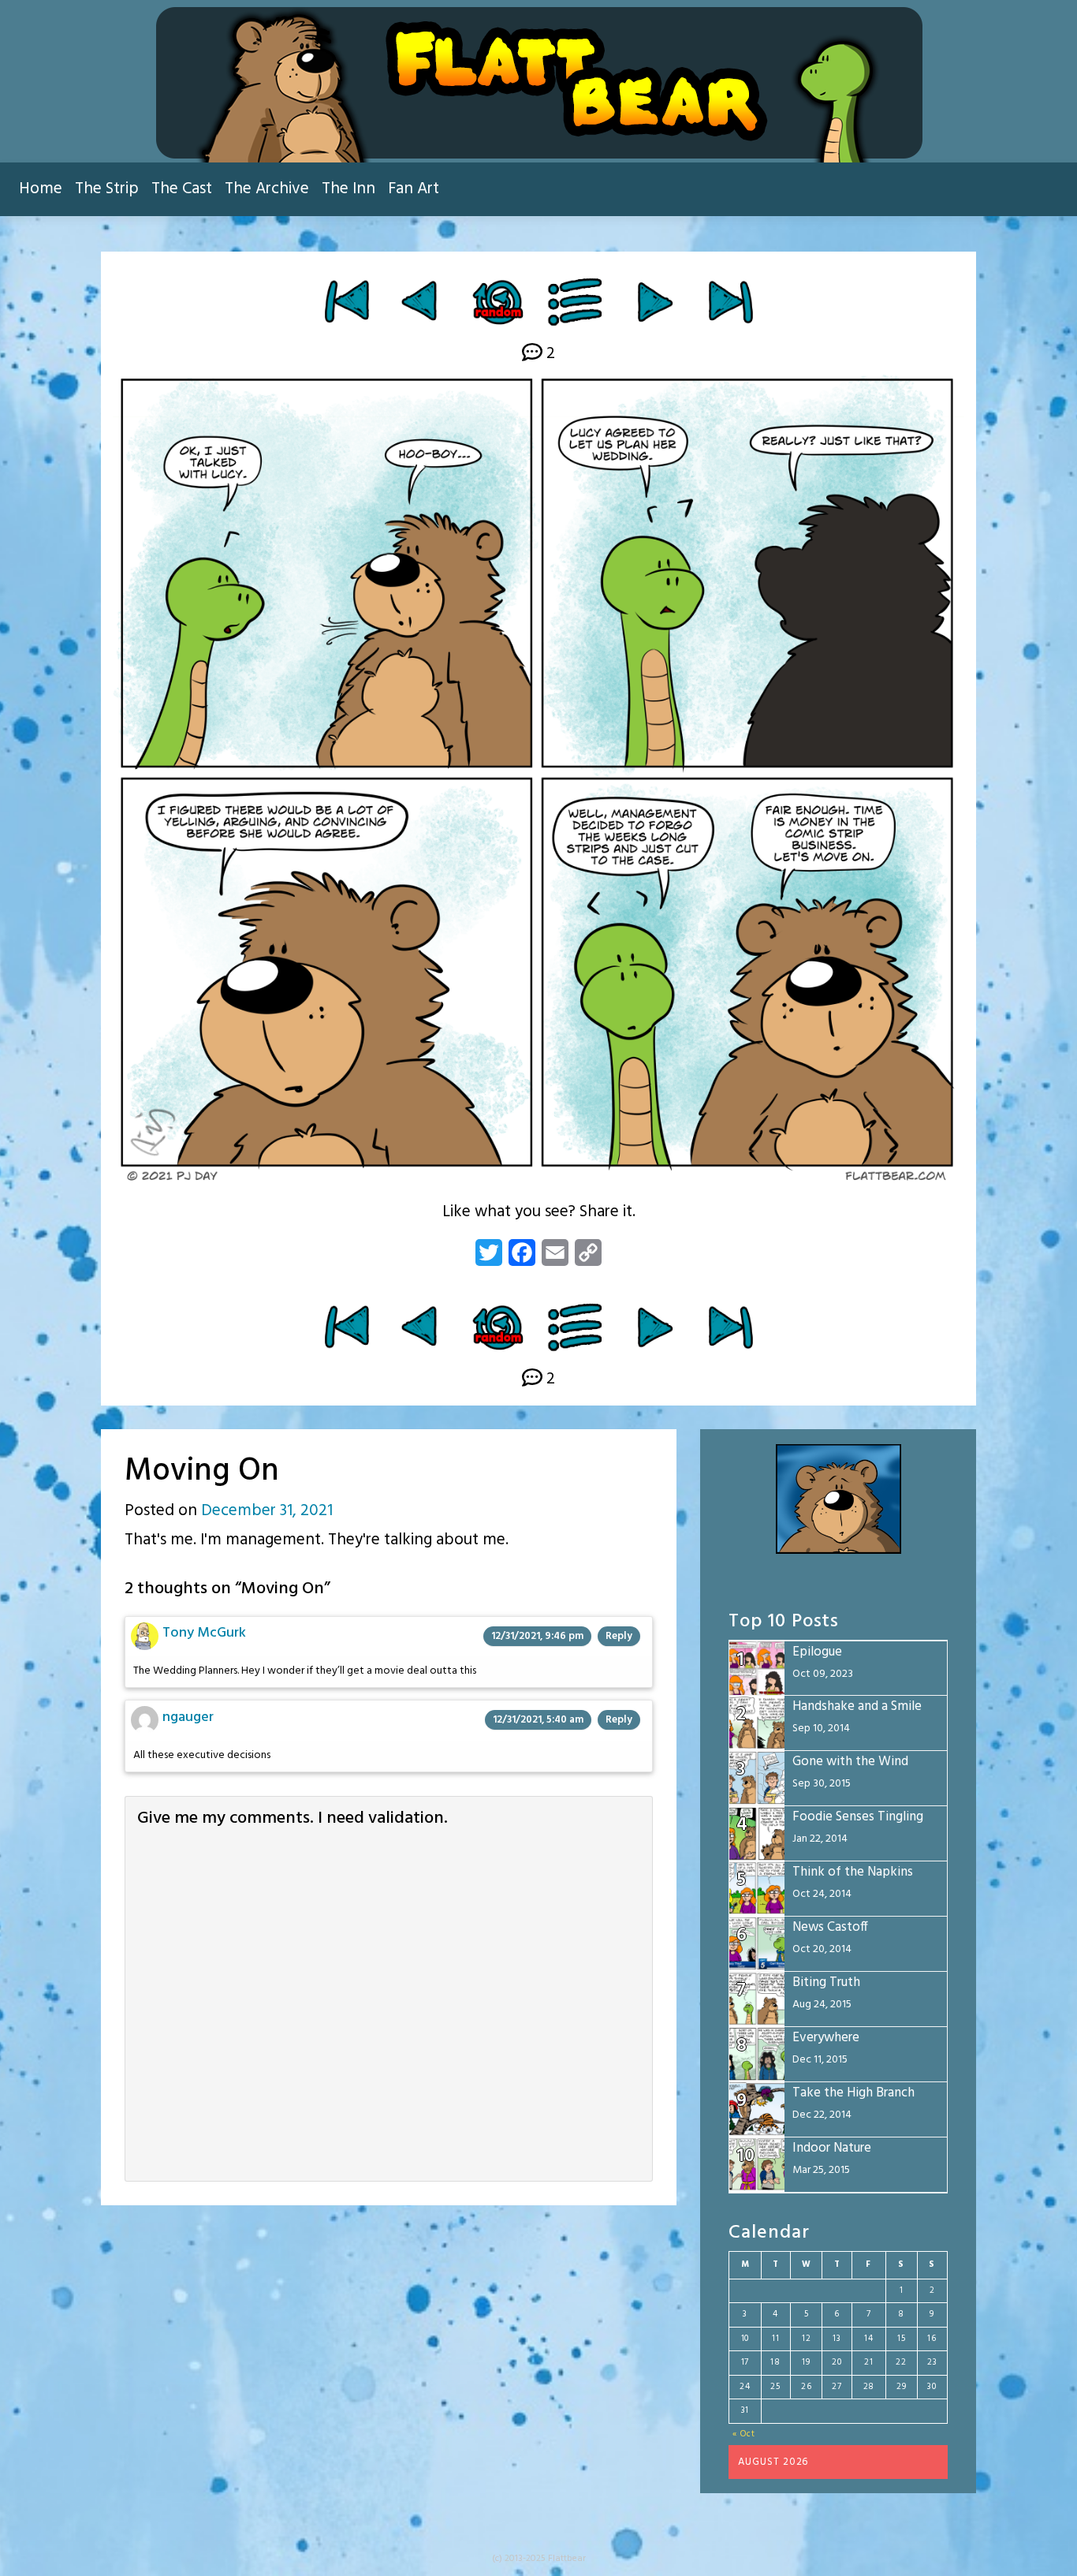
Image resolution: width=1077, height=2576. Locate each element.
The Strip (107, 189)
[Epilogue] (730, 301)
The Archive (267, 189)
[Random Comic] (497, 301)
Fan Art (414, 189)
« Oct (744, 2434)
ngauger (188, 1717)
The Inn (348, 189)
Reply (619, 1636)
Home (41, 189)
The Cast (182, 189)
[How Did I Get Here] (347, 301)
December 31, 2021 (267, 1511)
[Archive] (576, 301)
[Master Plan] (655, 301)
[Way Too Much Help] (421, 301)
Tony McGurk (204, 1633)
